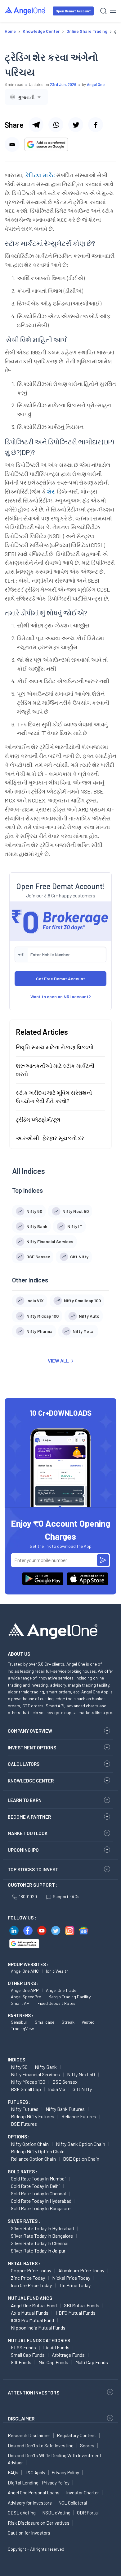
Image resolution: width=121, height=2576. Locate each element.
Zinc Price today (28, 2278)
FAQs (13, 2472)
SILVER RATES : (24, 2221)
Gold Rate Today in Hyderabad (41, 2201)
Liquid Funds (56, 2347)
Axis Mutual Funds (30, 2313)
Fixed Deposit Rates (56, 2003)
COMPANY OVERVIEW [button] (30, 1731)
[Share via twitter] (76, 125)
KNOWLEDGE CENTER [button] (31, 1781)
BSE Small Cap (26, 2089)
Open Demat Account (73, 11)
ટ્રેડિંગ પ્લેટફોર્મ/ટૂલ (38, 1119)
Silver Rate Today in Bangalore (42, 2236)
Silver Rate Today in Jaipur (38, 2251)
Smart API (21, 2003)
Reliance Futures (79, 2116)
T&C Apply (35, 2472)
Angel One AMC (25, 1971)
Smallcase (45, 2022)
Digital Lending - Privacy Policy (39, 2483)
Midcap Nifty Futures (33, 2116)
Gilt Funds (21, 2362)
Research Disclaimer (29, 2435)
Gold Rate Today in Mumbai (38, 2178)
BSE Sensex (65, 2082)
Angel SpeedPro (26, 1997)
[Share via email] (12, 144)
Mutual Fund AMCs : (31, 2298)
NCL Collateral (73, 2503)
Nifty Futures (25, 2109)
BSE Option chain (81, 2159)
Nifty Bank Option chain (81, 2144)
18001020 (28, 1896)
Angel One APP (25, 1990)
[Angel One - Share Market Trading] (25, 11)
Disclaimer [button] (21, 2418)
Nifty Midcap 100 (28, 2082)
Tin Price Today (75, 2285)
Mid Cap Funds (53, 2362)
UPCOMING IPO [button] (23, 1850)
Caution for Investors (29, 2533)
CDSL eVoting (22, 2513)
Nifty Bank (46, 2067)
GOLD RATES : (22, 2172)
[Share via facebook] (96, 125)
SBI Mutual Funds (82, 2305)
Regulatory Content (76, 2435)
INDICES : (18, 2060)
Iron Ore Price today (31, 2285)
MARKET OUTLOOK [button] (28, 1833)
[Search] (103, 11)
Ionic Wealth (57, 1971)
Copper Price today (31, 2270)
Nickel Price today (71, 2278)
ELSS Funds (23, 2347)
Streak (68, 2022)
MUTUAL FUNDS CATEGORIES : (40, 2340)
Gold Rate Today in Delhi (35, 2186)
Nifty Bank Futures (65, 2109)
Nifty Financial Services (35, 2074)
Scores (87, 2445)
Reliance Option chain (33, 2159)
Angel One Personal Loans (34, 2493)
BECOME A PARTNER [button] (29, 1817)
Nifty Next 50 (81, 2074)
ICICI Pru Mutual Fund (32, 2320)
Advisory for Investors (30, 2503)
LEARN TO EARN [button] (25, 1800)
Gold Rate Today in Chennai (38, 2193)
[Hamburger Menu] (113, 11)
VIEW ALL (58, 1361)
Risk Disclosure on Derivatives (39, 2523)
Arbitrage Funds (68, 2355)
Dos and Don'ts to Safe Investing (41, 2445)
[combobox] (26, 97)
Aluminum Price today (81, 2270)
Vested (88, 2022)
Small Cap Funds (28, 2355)
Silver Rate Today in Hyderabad (42, 2228)
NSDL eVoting (56, 2513)
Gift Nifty (82, 2089)
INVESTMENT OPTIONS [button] (32, 1748)
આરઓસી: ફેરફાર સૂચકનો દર (50, 1138)
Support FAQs (66, 1896)
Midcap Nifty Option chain (38, 2151)
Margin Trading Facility (69, 1997)
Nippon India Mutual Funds (38, 2328)
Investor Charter (83, 2493)
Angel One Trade (61, 1990)
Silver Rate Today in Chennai (40, 2243)
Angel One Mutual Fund (34, 2305)
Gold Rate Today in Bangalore (41, 2208)
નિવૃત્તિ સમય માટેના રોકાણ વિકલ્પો (55, 1047)
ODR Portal (88, 2513)
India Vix (57, 2089)
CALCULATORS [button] (24, 1764)
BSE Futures (24, 2124)
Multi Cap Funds (92, 2362)
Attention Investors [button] (34, 2392)
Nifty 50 (19, 2067)
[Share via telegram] (36, 125)
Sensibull (19, 2022)
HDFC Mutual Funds (76, 2313)
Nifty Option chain (30, 2144)
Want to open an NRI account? (61, 997)
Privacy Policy (65, 2472)
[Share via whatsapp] (56, 125)
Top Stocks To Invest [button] (33, 1869)
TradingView (22, 2028)
